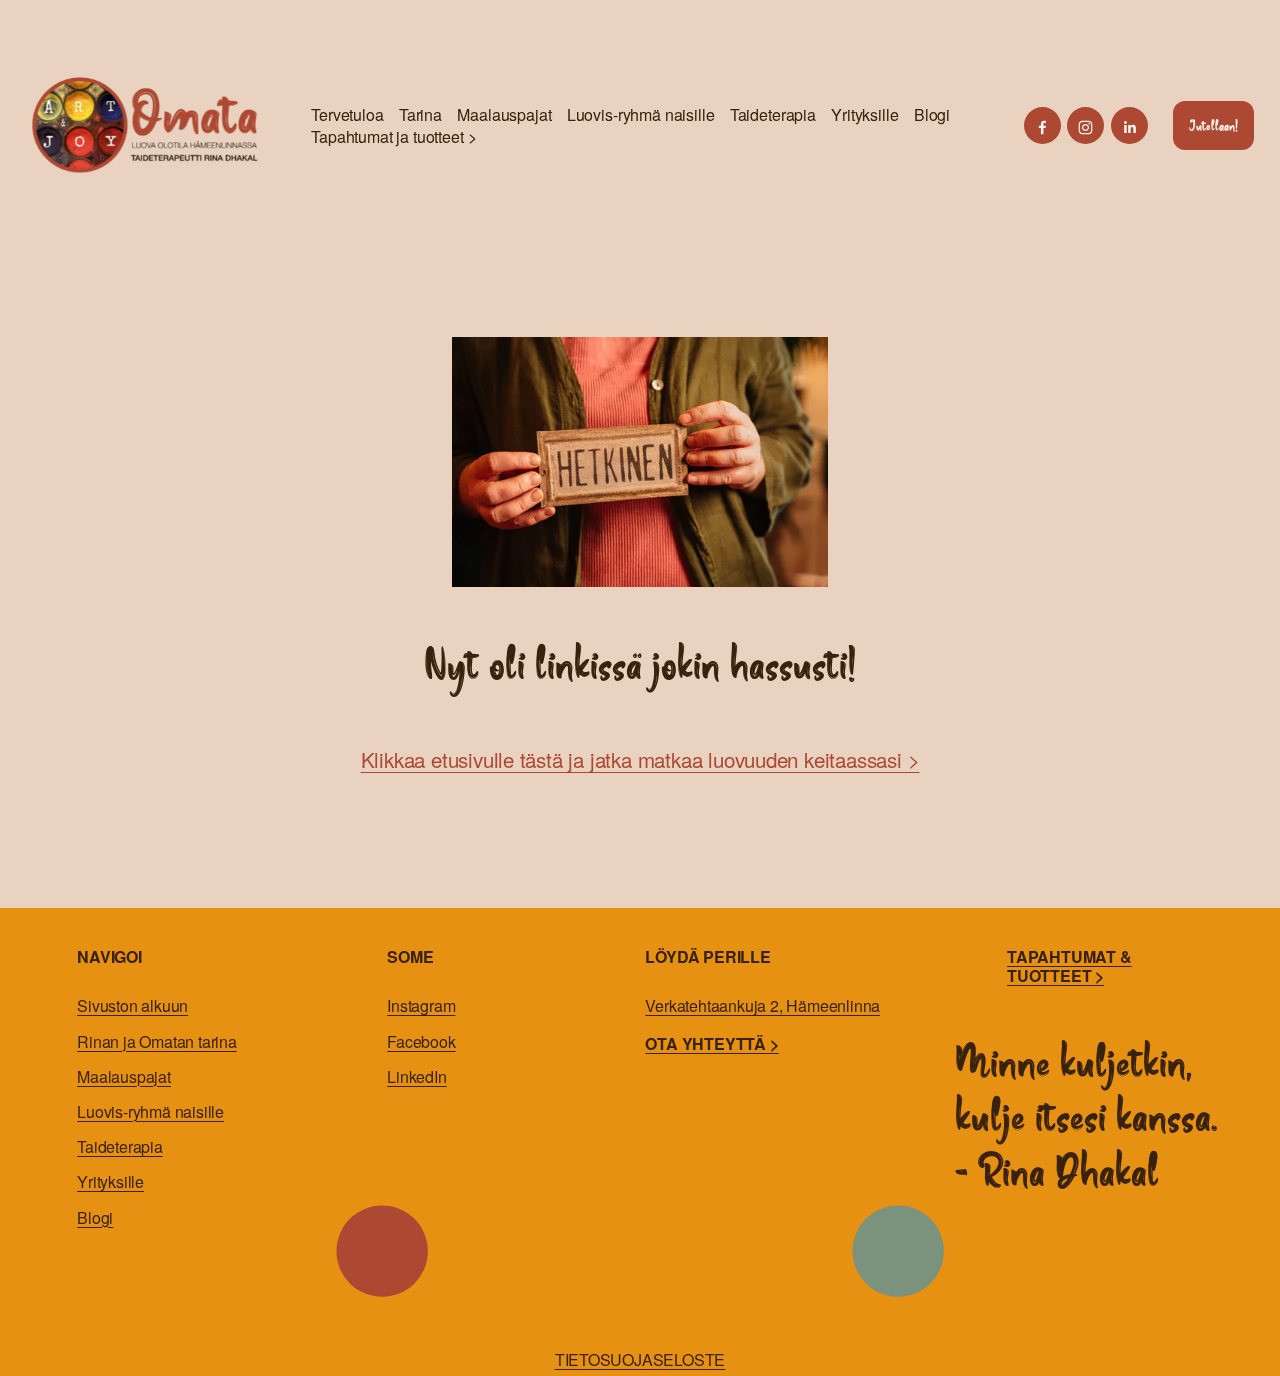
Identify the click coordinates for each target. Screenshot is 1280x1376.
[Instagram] (1085, 125)
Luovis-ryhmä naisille (641, 115)
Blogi (932, 115)
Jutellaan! (1213, 125)
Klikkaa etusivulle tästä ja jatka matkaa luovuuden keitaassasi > (640, 759)
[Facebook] (1042, 125)
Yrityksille (864, 115)
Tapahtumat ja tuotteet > (393, 137)
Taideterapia (773, 115)
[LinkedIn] (1129, 125)
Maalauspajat (504, 115)
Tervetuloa (347, 115)
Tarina (420, 115)
